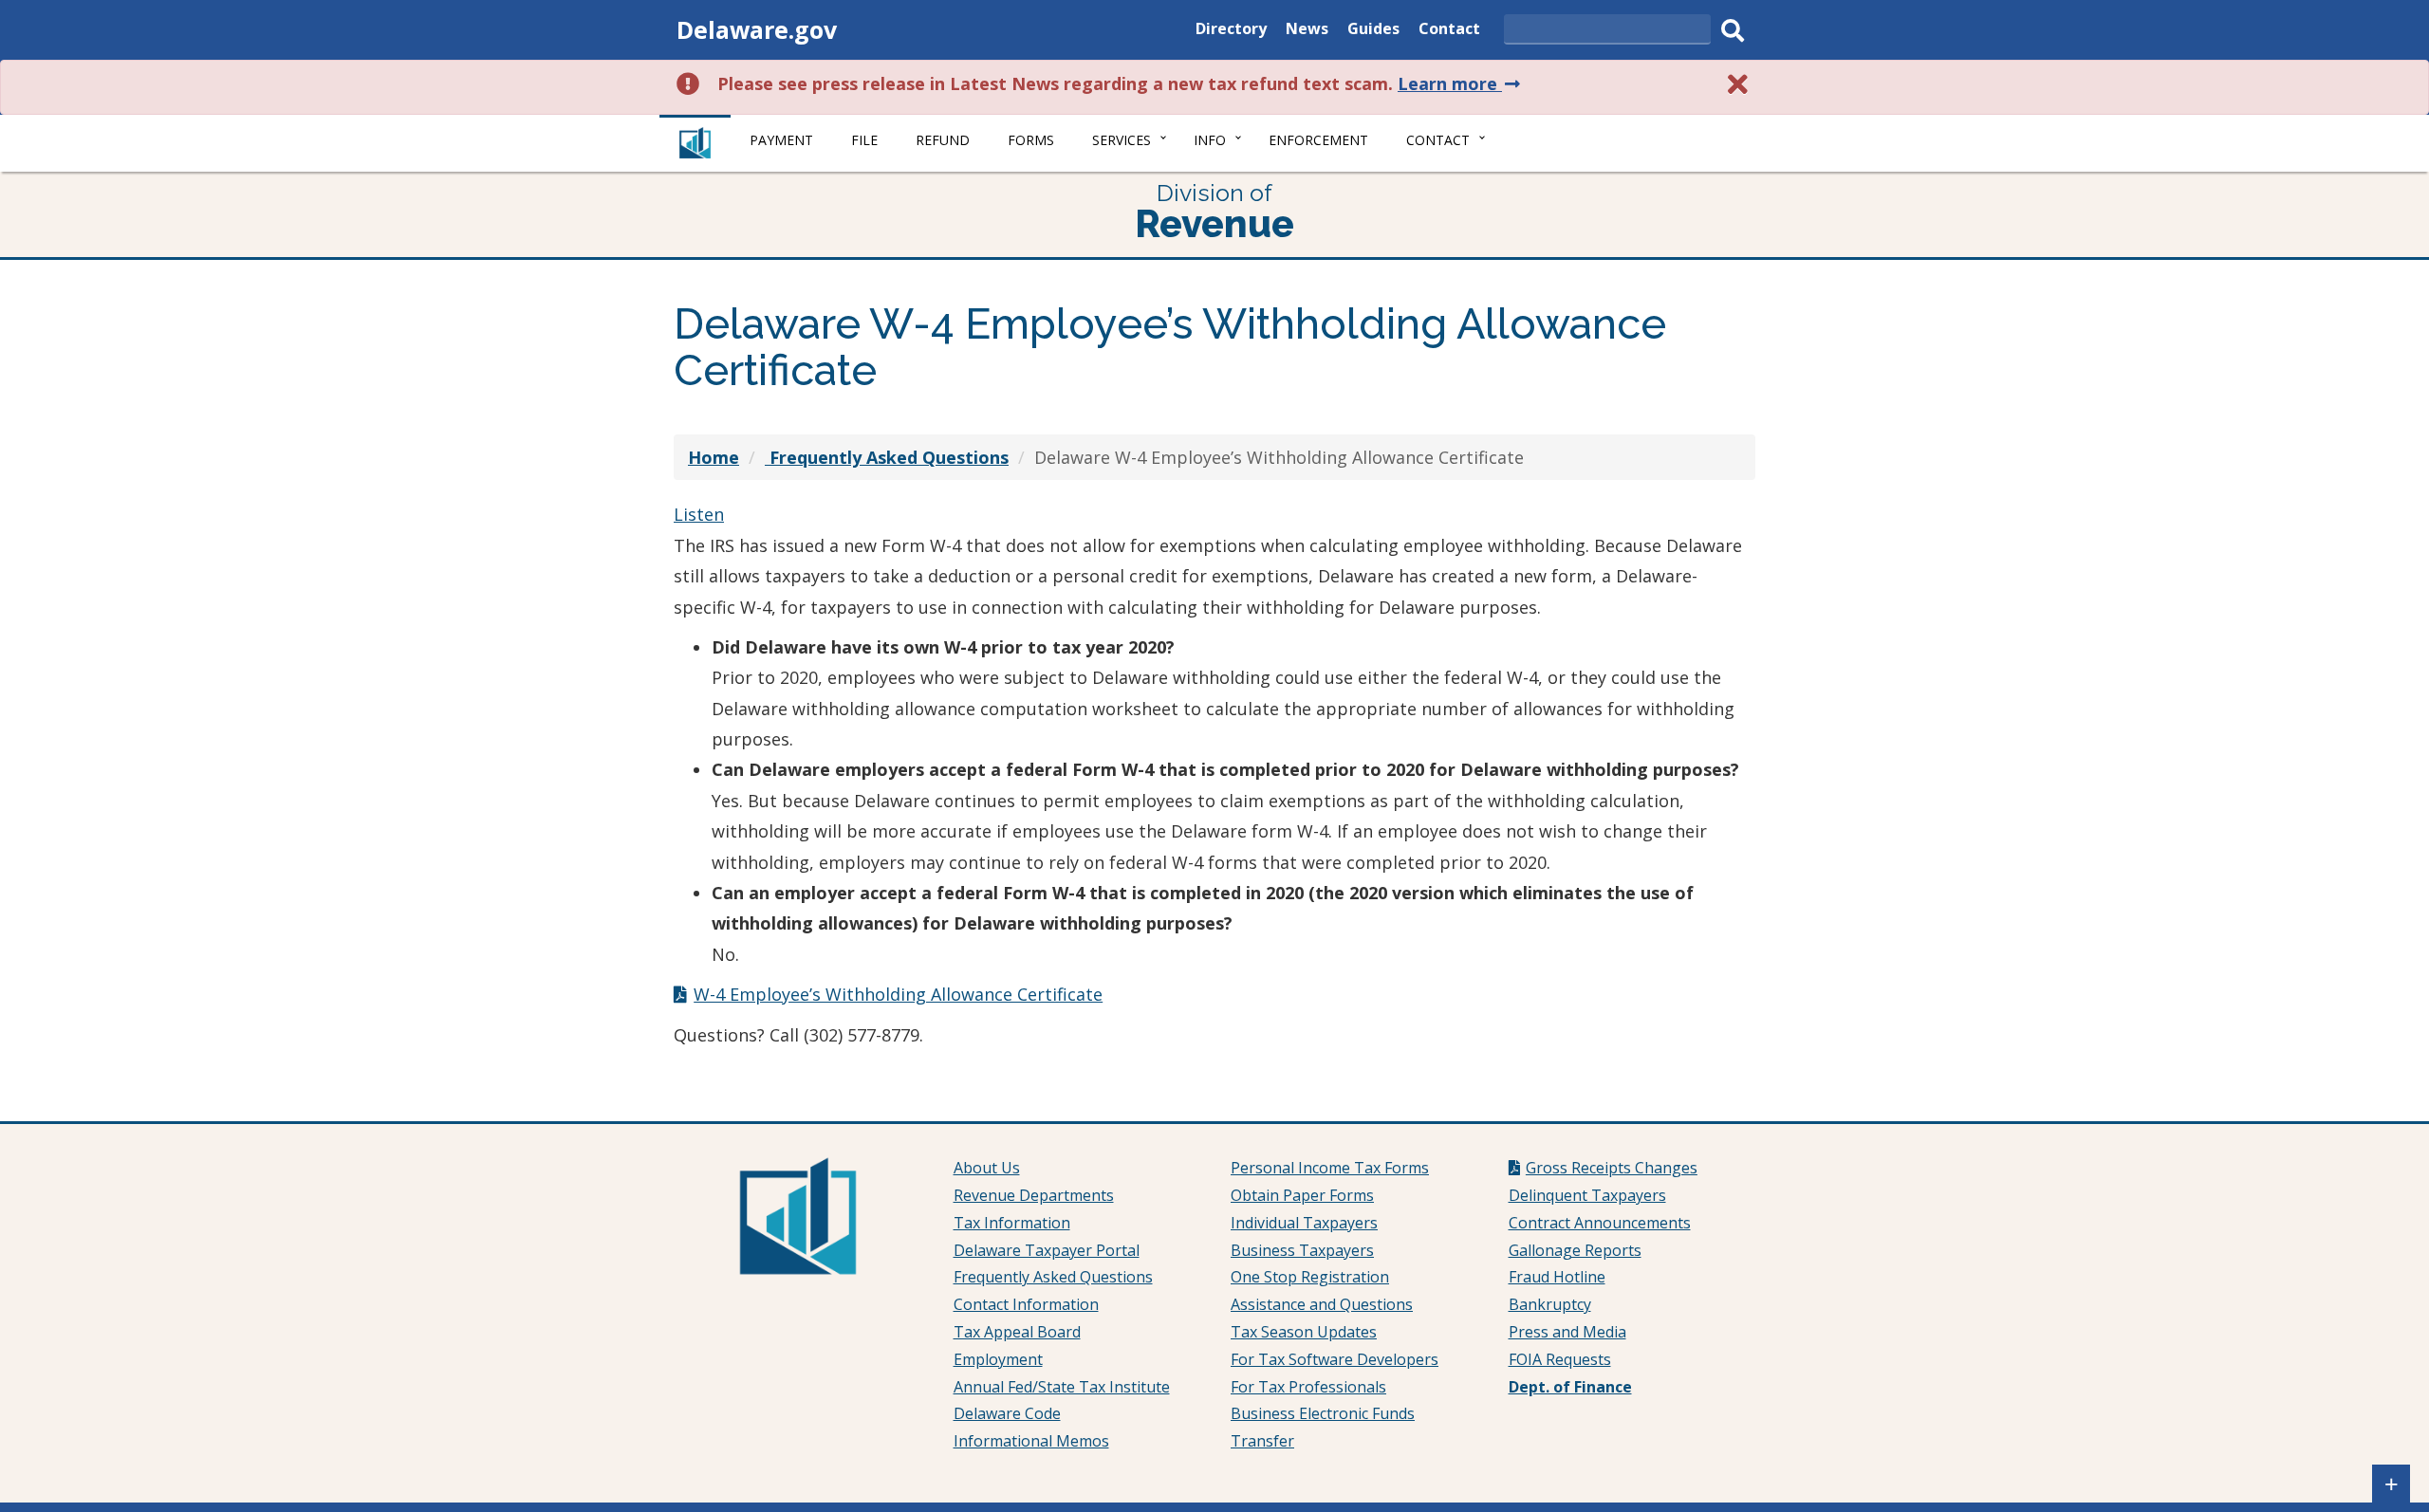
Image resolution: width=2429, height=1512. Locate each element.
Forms (1031, 140)
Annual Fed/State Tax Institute (1062, 1387)
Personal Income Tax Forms (1330, 1168)
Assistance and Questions (1322, 1304)
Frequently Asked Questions (1053, 1277)
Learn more (1461, 83)
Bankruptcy (1550, 1304)
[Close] (1738, 84)
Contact (1449, 31)
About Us (987, 1168)
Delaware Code (1007, 1413)
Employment (998, 1359)
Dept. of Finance (1570, 1387)
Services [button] (1122, 140)
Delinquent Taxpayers (1587, 1195)
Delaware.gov (757, 29)
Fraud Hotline (1557, 1277)
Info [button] (1210, 140)
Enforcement (1318, 140)
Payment (781, 140)
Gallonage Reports (1575, 1250)
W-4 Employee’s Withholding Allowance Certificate (898, 994)
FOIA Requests (1560, 1359)
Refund (943, 140)
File (864, 140)
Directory (1231, 31)
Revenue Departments (1034, 1195)
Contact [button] (1438, 140)
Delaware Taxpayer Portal (1047, 1250)
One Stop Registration (1310, 1277)
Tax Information (1012, 1223)
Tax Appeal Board (1017, 1332)
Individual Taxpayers (1304, 1223)
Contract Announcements (1600, 1223)
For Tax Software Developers (1335, 1359)
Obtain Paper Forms (1302, 1195)
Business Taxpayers (1302, 1250)
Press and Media (1567, 1332)
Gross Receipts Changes (1612, 1168)
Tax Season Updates (1304, 1332)
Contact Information (1026, 1304)
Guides (1373, 31)
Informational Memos (1031, 1441)
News (1307, 31)
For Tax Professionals (1308, 1387)
